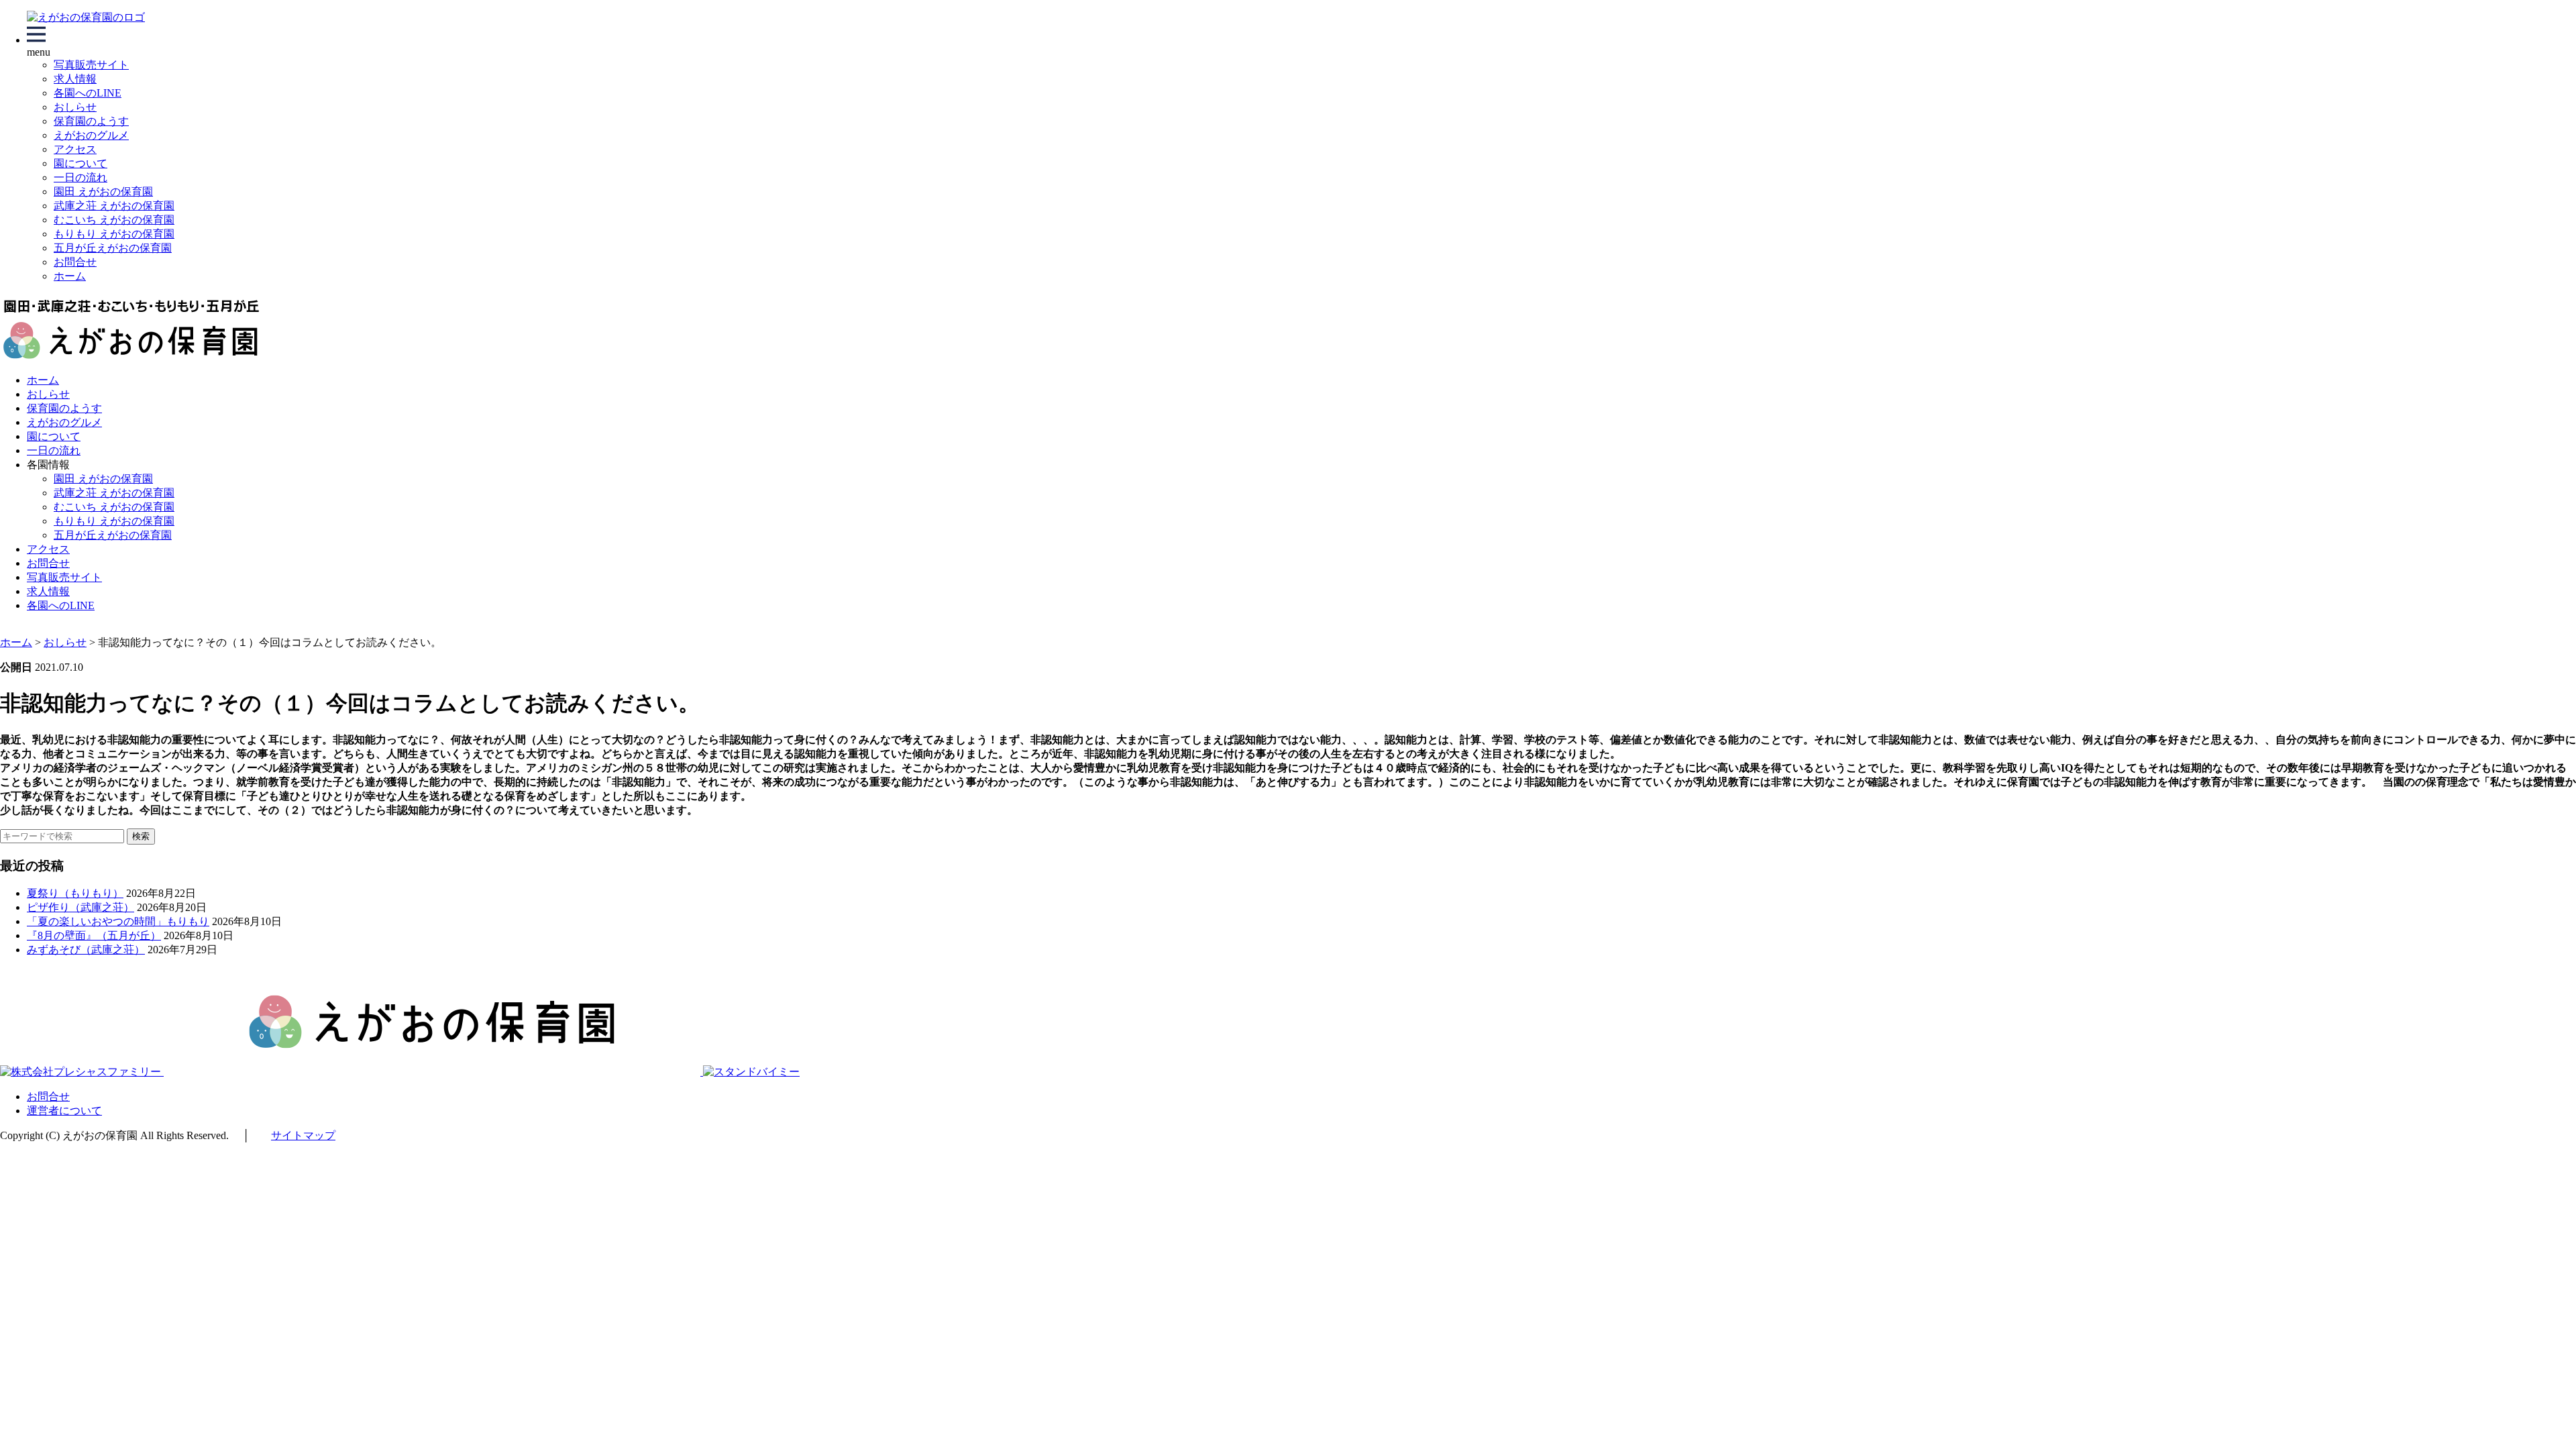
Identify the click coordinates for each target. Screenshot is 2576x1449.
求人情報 (75, 79)
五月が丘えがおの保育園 (113, 248)
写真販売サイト (91, 65)
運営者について (64, 1111)
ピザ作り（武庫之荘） (80, 907)
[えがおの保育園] (86, 17)
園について (80, 163)
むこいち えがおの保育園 (114, 220)
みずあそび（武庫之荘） (86, 950)
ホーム (70, 276)
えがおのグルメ (91, 135)
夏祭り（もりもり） (75, 893)
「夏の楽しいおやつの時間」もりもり (118, 921)
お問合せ (75, 262)
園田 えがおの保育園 (103, 192)
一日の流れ (80, 177)
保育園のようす (91, 121)
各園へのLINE (88, 93)
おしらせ (75, 107)
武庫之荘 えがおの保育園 (114, 206)
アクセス (75, 149)
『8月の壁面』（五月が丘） (94, 935)
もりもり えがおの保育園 (114, 234)
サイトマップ (303, 1135)
